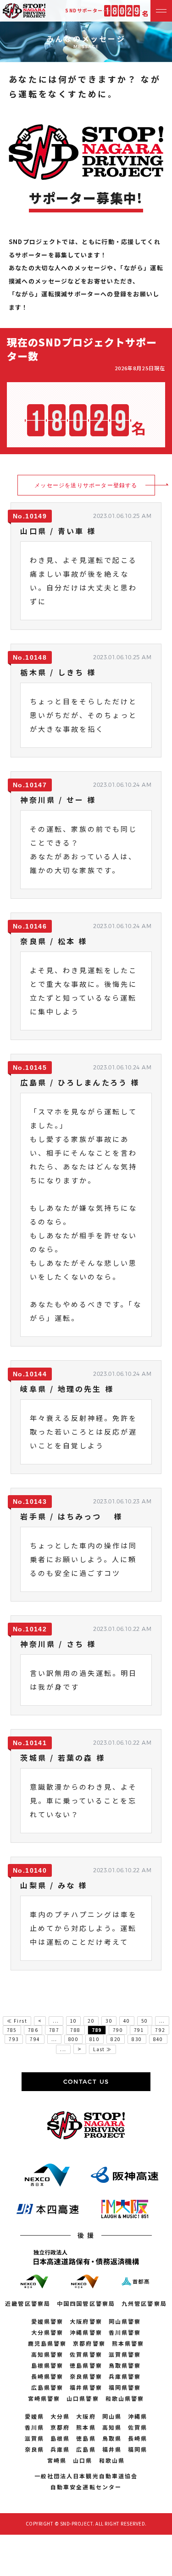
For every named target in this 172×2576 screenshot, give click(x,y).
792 (160, 2030)
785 (12, 2030)
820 (116, 2039)
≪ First (17, 2021)
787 (54, 2030)
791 (139, 2030)
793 (14, 2039)
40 (127, 2021)
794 (35, 2039)
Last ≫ (102, 2049)
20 (91, 2021)
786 (33, 2030)
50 (145, 2021)
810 (94, 2039)
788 (75, 2030)
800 (73, 2039)
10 (74, 2021)
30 (109, 2021)
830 (137, 2039)
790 (118, 2030)
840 (158, 2039)
